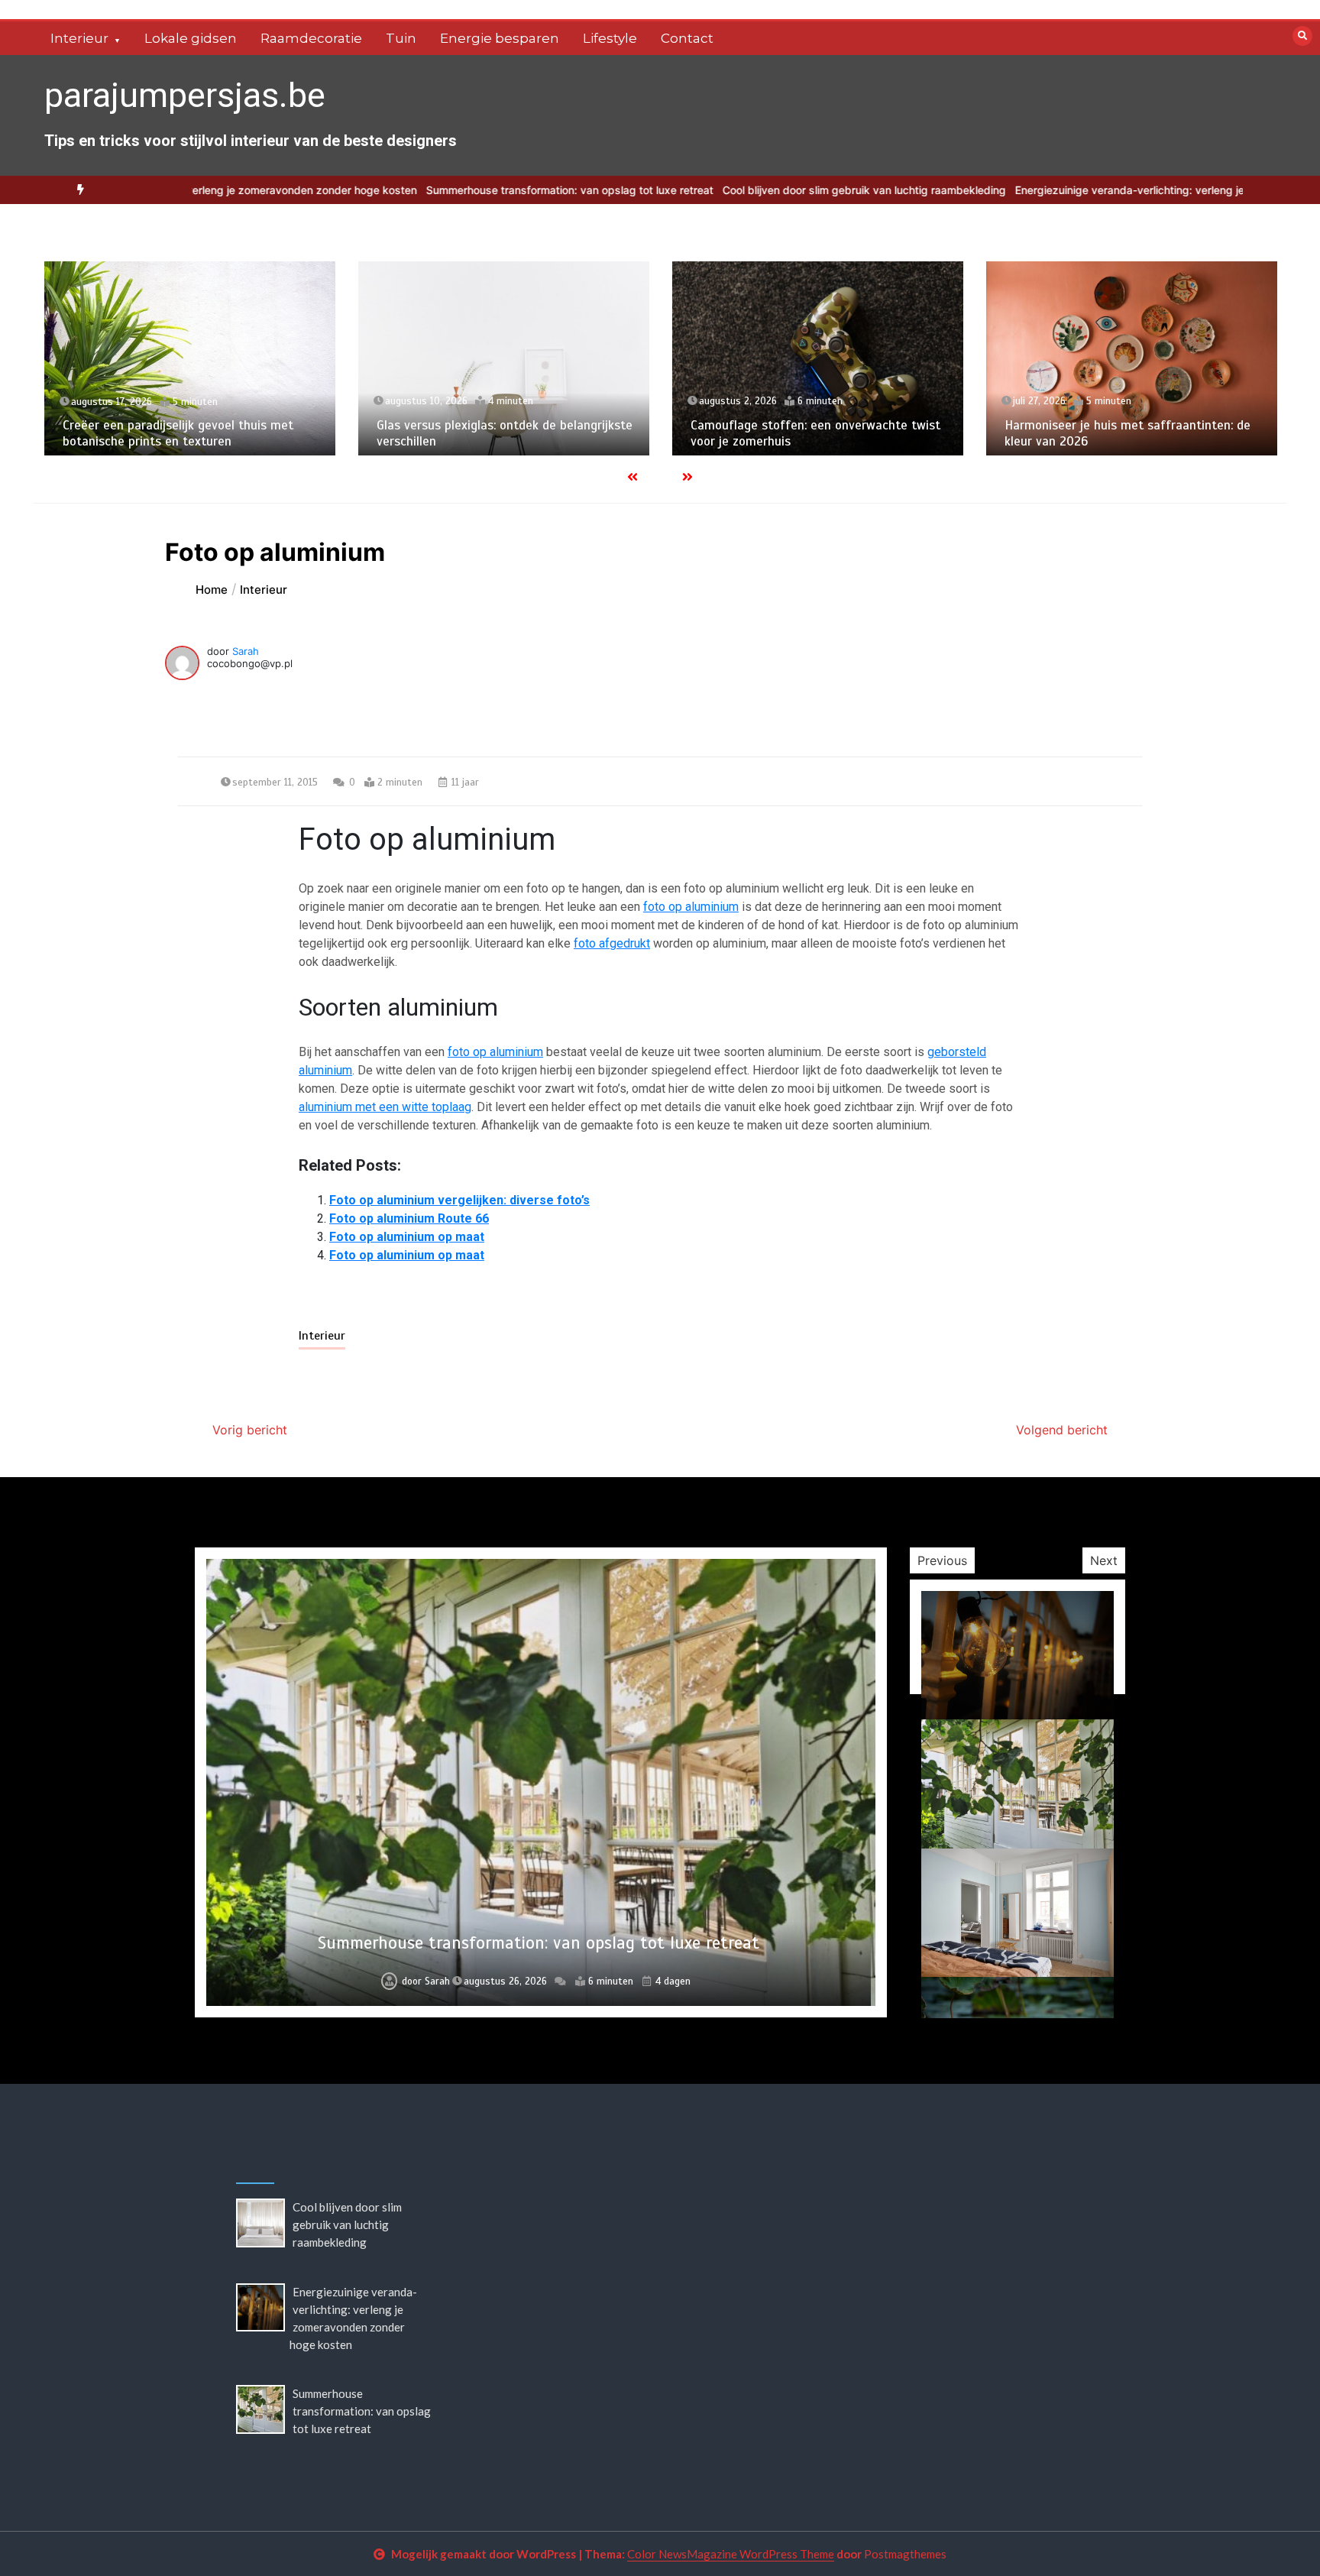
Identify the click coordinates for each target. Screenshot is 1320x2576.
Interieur (79, 38)
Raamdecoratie (311, 38)
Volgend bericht (1062, 1430)
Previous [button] (942, 1560)
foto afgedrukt (612, 943)
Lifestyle (610, 38)
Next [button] (1104, 1560)
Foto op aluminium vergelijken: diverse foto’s (459, 1200)
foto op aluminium (691, 907)
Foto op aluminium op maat (407, 1237)
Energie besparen (500, 38)
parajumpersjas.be (185, 95)
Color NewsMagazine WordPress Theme (731, 2554)
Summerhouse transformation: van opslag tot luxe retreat (467, 190)
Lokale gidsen (191, 38)
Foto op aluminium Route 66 (409, 1218)
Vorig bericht (250, 1430)
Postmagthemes (905, 2554)
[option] (467, 190)
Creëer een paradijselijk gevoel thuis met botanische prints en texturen (178, 433)
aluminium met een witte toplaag (385, 1107)
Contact (687, 38)
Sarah (246, 651)
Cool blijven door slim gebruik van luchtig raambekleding (761, 190)
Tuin (401, 38)
